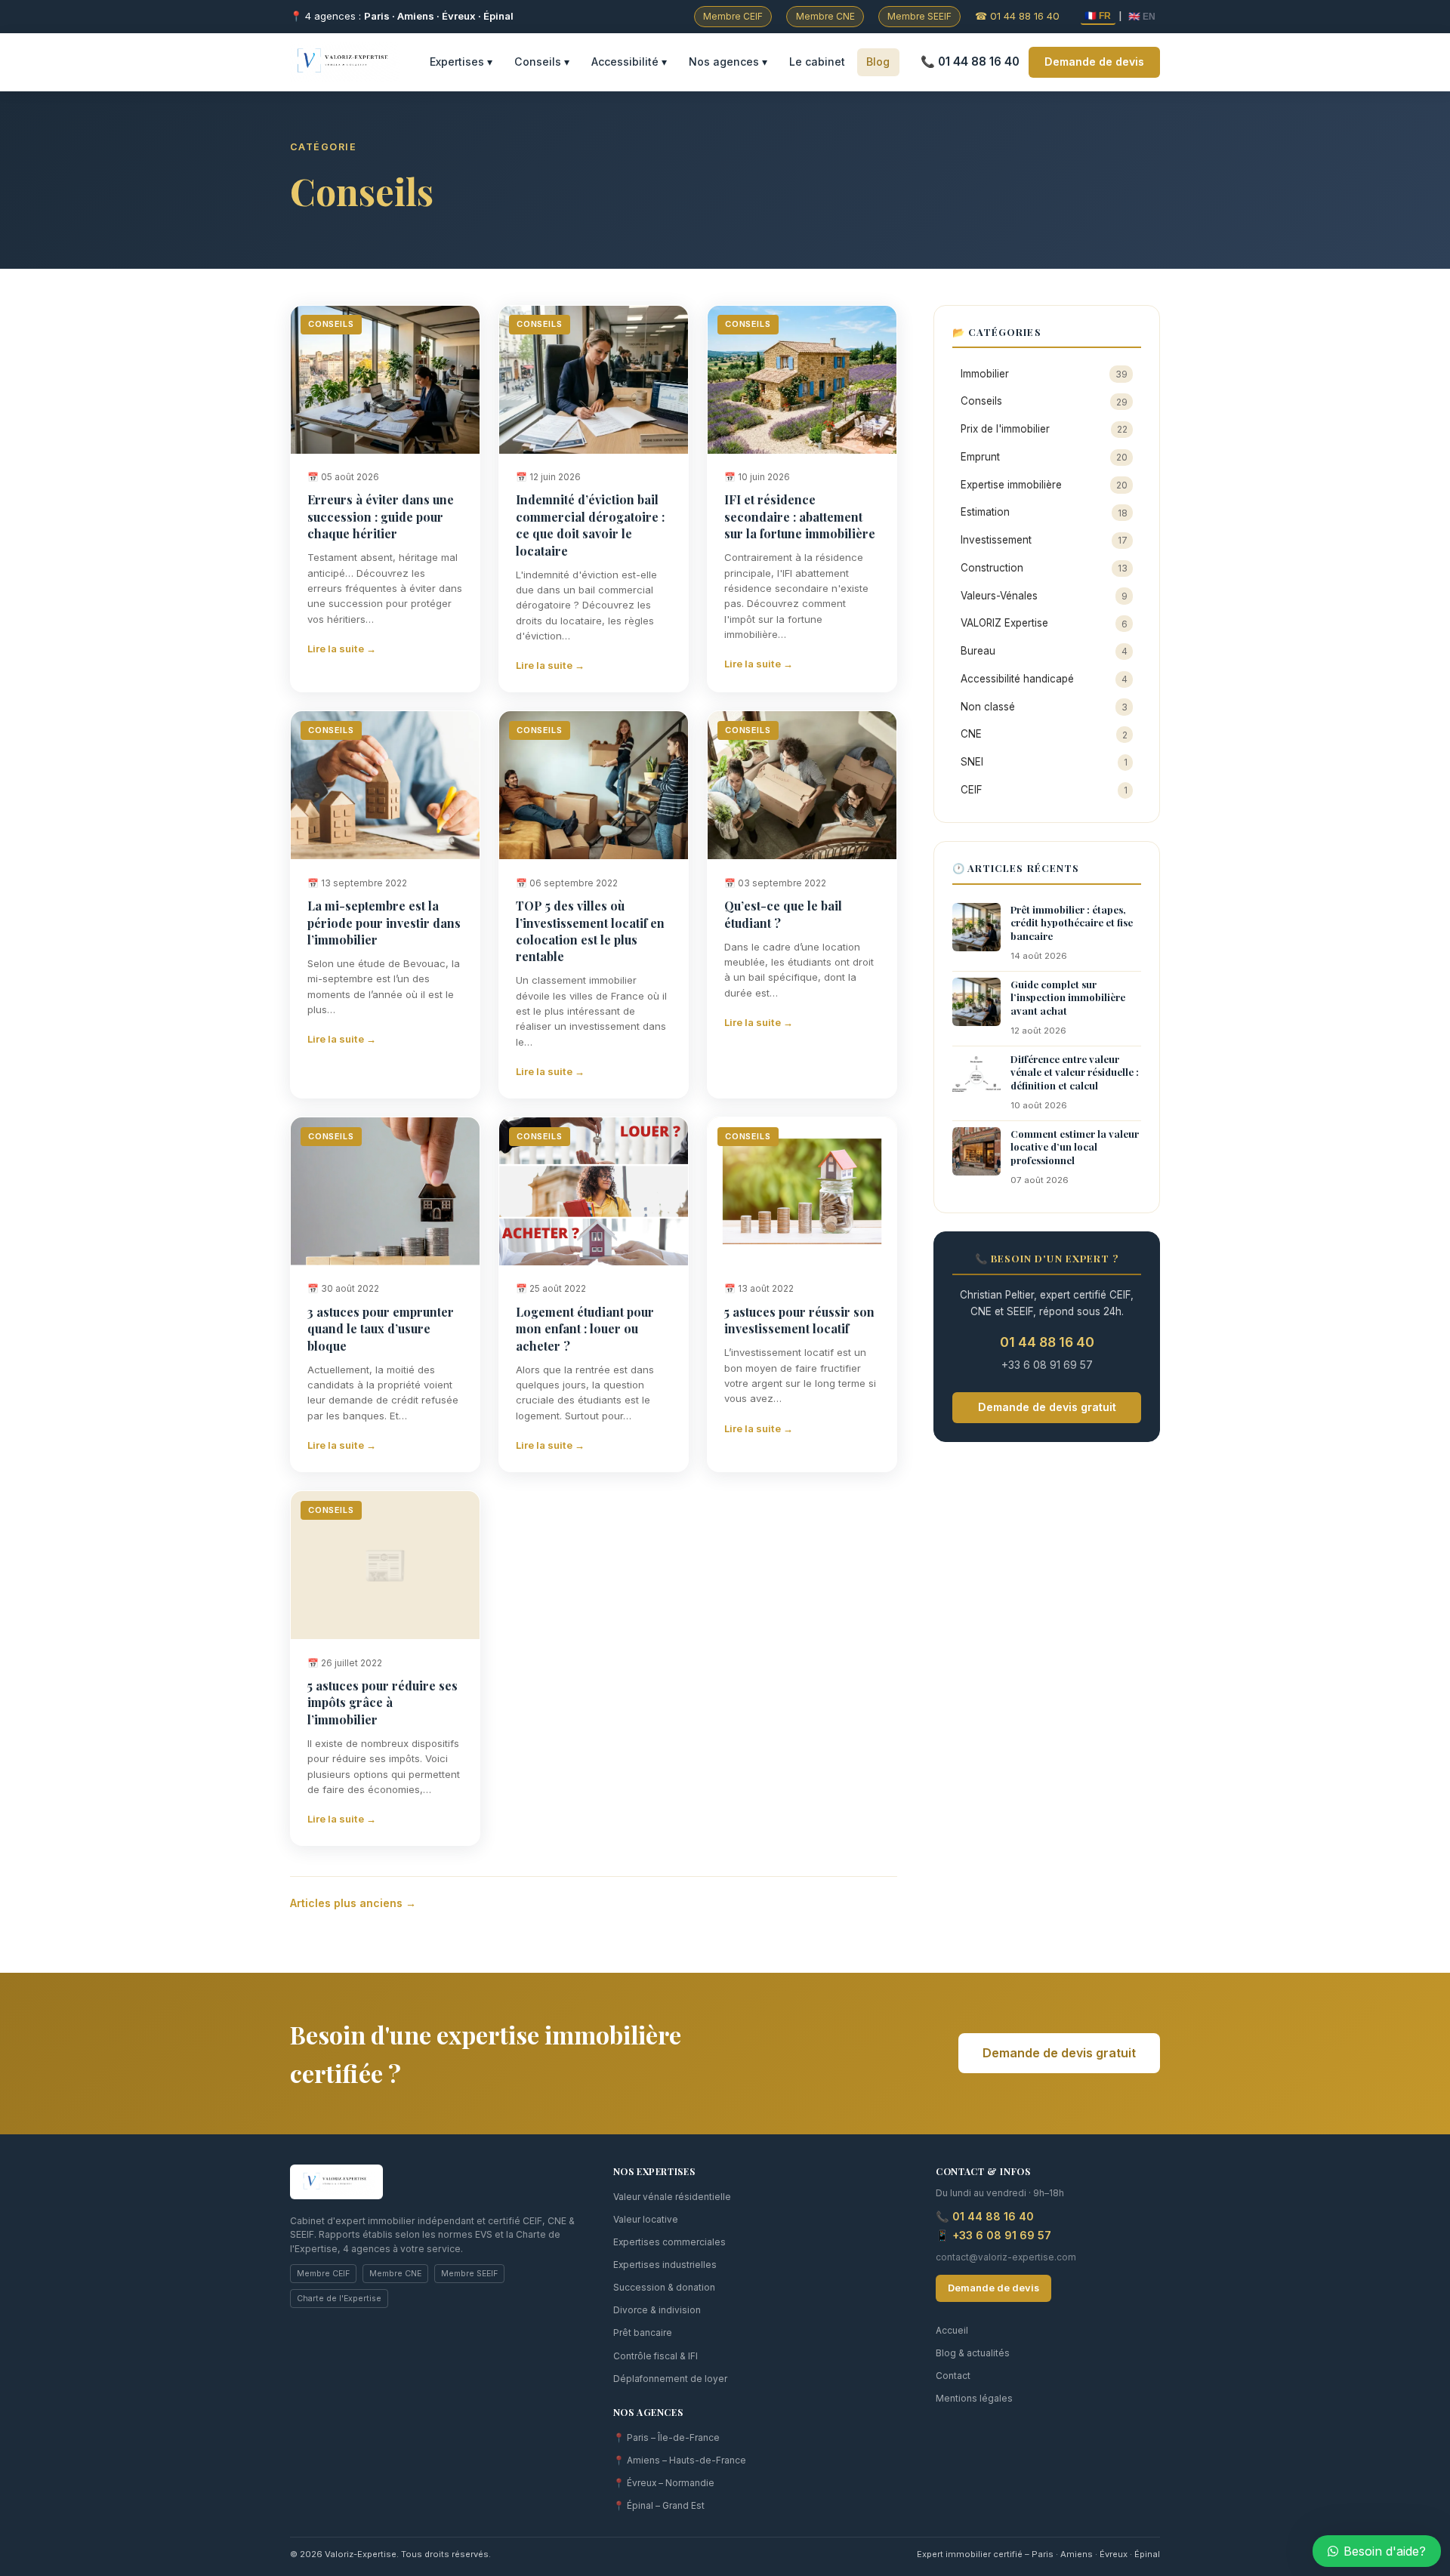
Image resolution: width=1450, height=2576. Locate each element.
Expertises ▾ (461, 62)
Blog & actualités (973, 2353)
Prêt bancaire (643, 2333)
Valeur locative (646, 2220)
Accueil (952, 2331)
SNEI (1044, 762)
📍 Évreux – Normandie (664, 2483)
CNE (1044, 734)
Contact (953, 2376)
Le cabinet (817, 62)
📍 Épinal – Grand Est (659, 2506)
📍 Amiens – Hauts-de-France (680, 2460)
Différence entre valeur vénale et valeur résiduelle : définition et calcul (1075, 1072)
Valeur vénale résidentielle (672, 2197)
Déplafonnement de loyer (670, 2379)
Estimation (1044, 512)
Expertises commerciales (669, 2242)
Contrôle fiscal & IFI (656, 2356)
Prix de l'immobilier (1044, 429)
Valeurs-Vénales (1044, 596)
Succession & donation (664, 2288)
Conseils (1044, 401)
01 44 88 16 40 (1047, 1342)
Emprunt (1044, 457)
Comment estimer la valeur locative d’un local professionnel (1075, 1147)
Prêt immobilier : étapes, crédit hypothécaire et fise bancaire (1072, 923)
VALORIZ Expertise (1044, 623)
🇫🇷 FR (1098, 16)
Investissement (1044, 540)
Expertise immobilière (1044, 485)
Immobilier (1044, 374)
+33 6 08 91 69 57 (1047, 1365)
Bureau (1044, 651)
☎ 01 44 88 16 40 (1017, 16)
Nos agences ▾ (728, 62)
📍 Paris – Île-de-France (666, 2438)
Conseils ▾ (542, 62)
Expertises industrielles (665, 2265)
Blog (878, 62)
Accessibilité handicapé (1044, 679)
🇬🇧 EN (1142, 17)
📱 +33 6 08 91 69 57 (993, 2235)
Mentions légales (974, 2399)
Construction (1044, 568)
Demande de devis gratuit (1047, 1407)
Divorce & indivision (657, 2310)
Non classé (1044, 707)
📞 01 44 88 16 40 (970, 62)
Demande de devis (1094, 62)
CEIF (1044, 790)
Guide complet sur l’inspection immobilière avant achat (1068, 997)
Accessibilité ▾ (629, 62)
